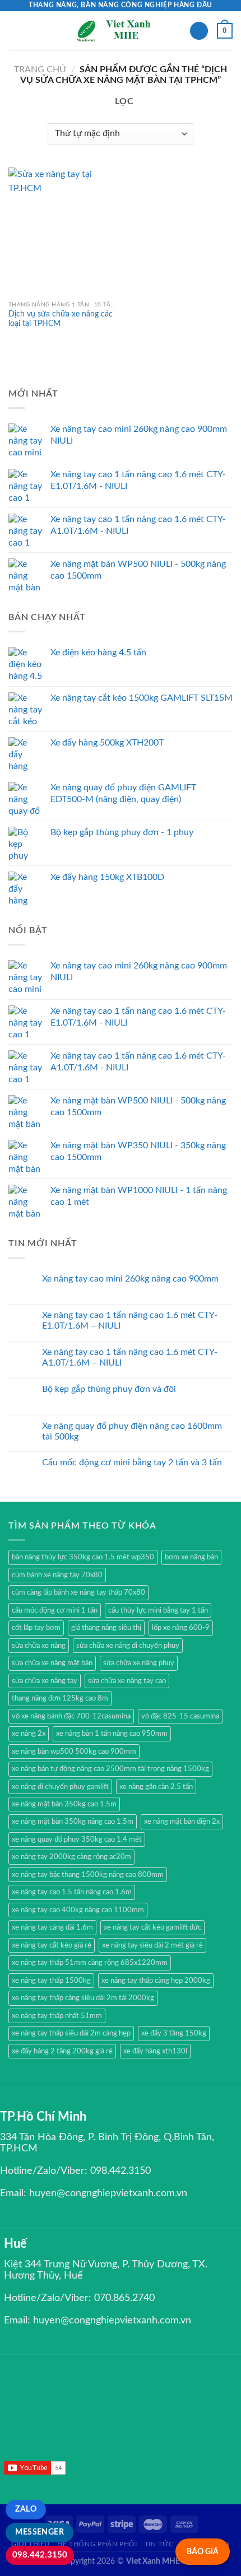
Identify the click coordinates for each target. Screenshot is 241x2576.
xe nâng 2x (29, 1734)
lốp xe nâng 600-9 (181, 1628)
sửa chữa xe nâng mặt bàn (52, 1663)
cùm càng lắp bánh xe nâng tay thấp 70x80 (78, 1592)
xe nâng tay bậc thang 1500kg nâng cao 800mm (88, 1875)
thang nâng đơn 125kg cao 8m (60, 1698)
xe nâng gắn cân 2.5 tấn (156, 1787)
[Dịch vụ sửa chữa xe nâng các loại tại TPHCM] (62, 231)
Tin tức (159, 2544)
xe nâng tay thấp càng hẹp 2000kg (156, 1981)
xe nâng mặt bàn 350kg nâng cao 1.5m (73, 1822)
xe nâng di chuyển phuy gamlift (60, 1787)
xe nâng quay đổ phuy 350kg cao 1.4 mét (77, 1839)
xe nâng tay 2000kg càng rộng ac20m (71, 1857)
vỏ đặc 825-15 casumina (180, 1716)
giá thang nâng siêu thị (106, 1628)
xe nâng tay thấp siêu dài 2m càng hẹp (71, 2033)
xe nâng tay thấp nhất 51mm (57, 2016)
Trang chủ (40, 69)
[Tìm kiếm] (199, 31)
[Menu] (15, 31)
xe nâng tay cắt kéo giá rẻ (52, 1945)
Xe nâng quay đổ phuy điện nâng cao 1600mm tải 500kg (132, 1431)
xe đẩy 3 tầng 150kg (174, 2033)
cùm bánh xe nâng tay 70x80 (57, 1575)
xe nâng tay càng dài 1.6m (52, 1927)
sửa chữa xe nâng (39, 1646)
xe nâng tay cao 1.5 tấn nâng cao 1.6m (72, 1892)
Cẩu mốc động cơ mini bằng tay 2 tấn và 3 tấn (132, 1462)
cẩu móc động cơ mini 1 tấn (55, 1610)
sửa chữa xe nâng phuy (139, 1663)
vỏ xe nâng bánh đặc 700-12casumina (71, 1716)
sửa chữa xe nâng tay (45, 1681)
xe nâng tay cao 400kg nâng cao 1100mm (78, 1910)
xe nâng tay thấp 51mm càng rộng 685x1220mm (90, 1963)
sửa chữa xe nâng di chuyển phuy (128, 1646)
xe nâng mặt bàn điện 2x (182, 1822)
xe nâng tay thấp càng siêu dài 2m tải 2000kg (83, 1998)
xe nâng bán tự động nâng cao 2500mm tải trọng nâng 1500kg (110, 1769)
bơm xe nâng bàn (191, 1557)
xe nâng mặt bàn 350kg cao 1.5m (64, 1804)
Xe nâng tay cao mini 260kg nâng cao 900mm (130, 1279)
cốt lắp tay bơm (36, 1628)
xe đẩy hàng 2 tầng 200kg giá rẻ (62, 2051)
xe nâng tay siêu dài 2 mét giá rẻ (152, 1945)
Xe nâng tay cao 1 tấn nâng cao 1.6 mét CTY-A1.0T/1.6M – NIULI (130, 1357)
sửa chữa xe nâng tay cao (127, 1681)
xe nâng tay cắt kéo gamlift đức (152, 1927)
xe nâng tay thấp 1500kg (51, 1981)
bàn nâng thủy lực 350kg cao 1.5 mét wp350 (83, 1557)
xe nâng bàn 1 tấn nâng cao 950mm (112, 1734)
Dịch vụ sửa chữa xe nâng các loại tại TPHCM (61, 319)
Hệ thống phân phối (97, 2544)
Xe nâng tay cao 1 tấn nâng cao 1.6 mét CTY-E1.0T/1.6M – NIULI (130, 1320)
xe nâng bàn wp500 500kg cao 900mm (74, 1752)
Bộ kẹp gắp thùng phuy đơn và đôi (109, 1389)
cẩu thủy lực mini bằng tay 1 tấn (158, 1610)
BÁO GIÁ (203, 2552)
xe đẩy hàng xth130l (155, 2051)
